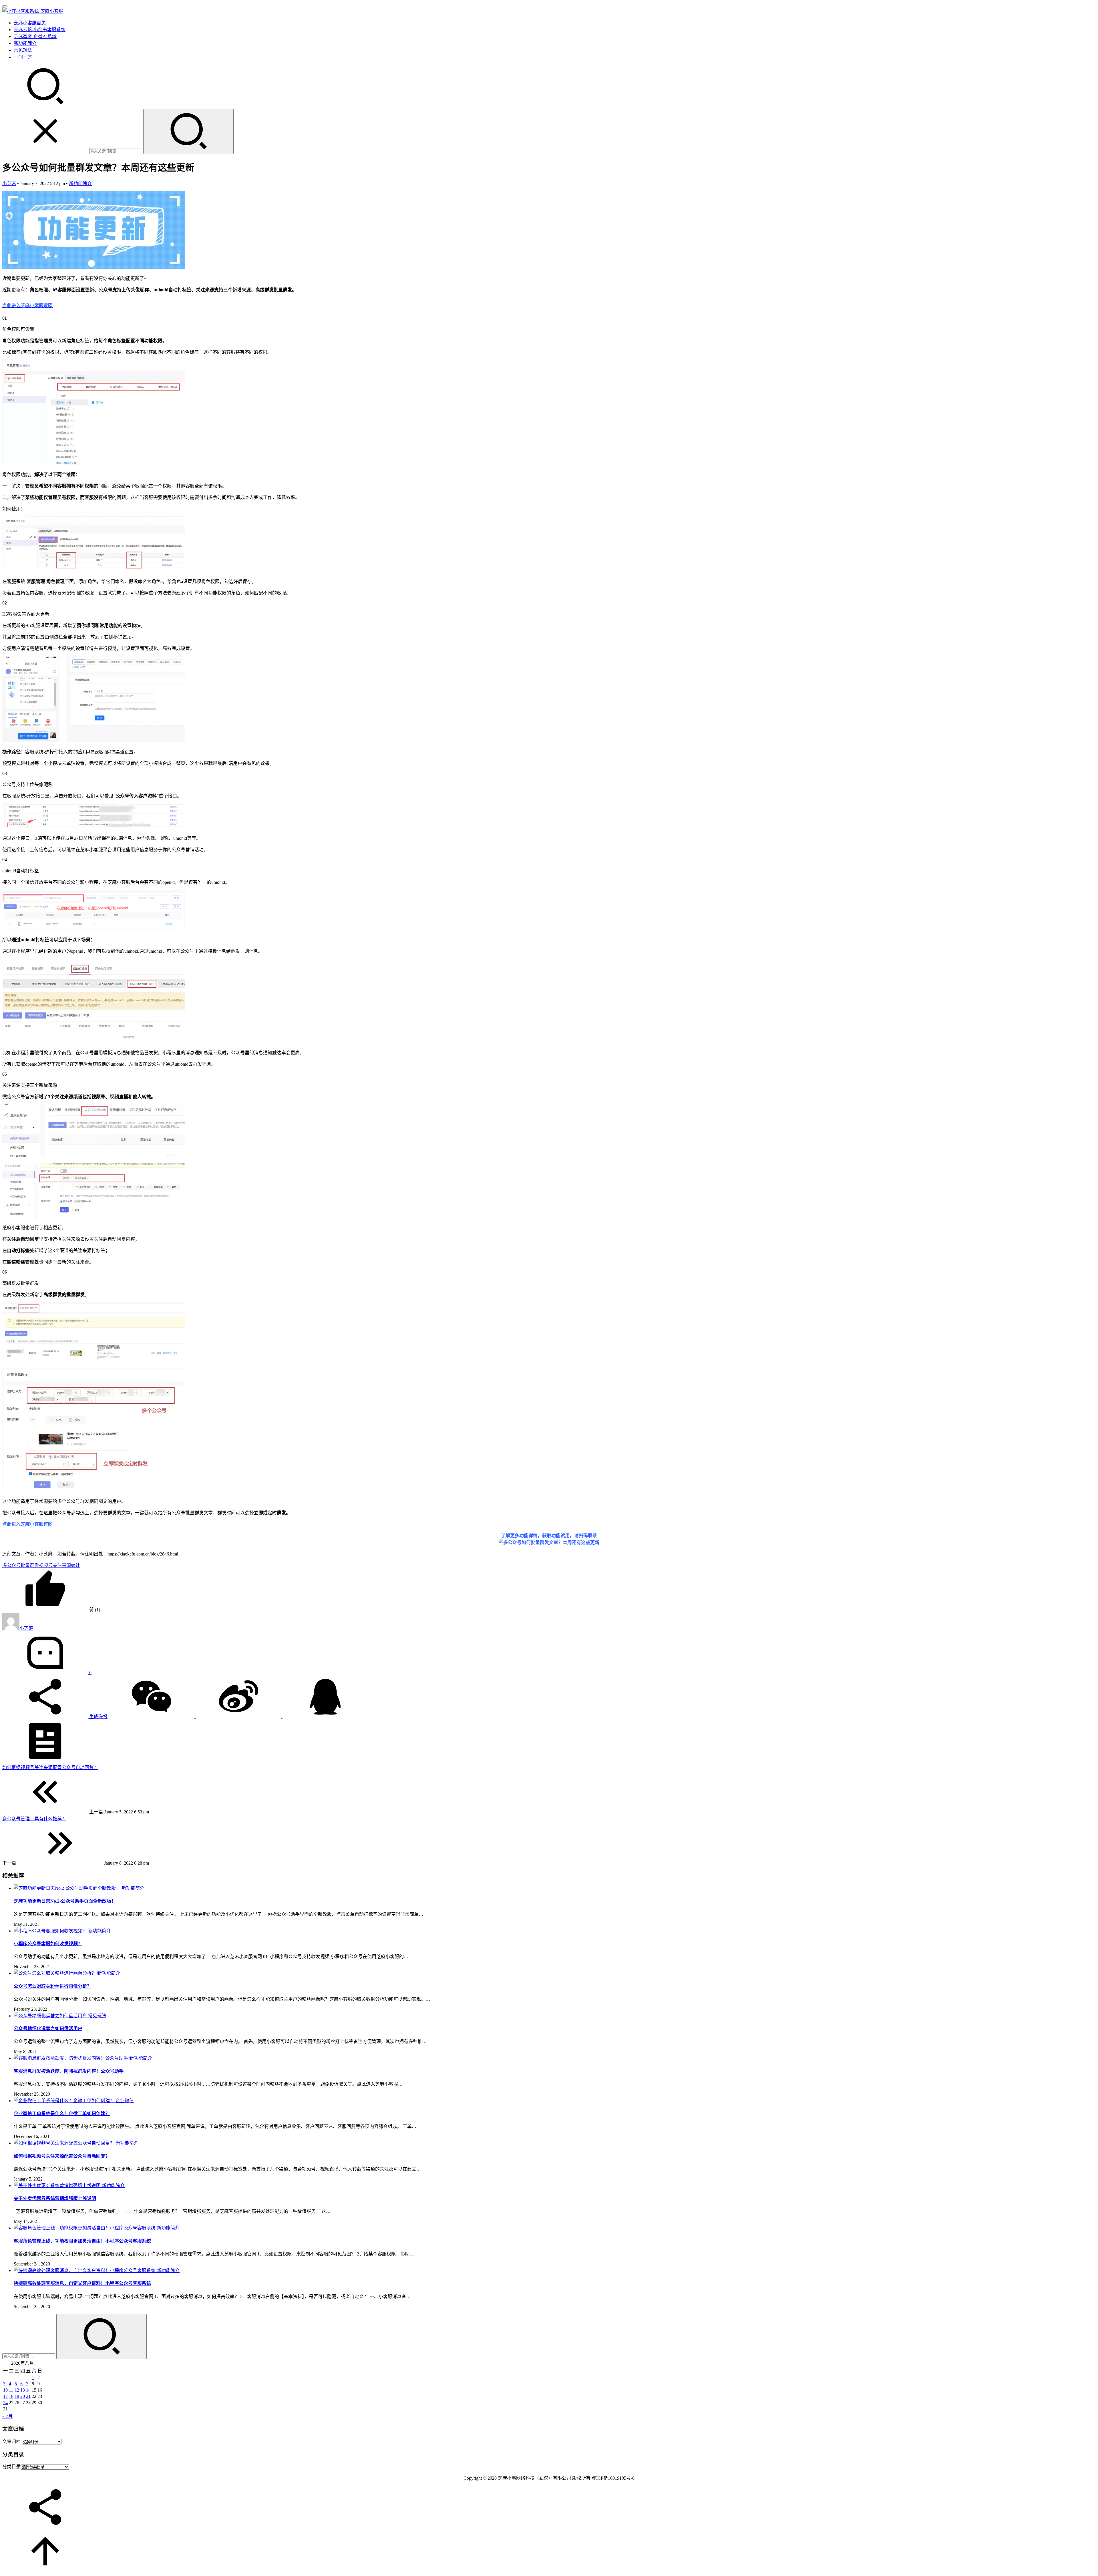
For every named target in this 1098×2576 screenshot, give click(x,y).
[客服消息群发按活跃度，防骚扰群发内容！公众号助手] (71, 2058)
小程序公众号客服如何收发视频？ (48, 1944)
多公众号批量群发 (21, 1565)
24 (5, 2403)
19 (17, 2396)
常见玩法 (23, 50)
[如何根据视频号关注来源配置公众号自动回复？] (65, 2143)
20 (23, 2396)
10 (5, 2390)
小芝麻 (9, 183)
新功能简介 (25, 43)
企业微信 (125, 2101)
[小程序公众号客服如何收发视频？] (51, 1931)
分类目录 (11, 2467)
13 (23, 2390)
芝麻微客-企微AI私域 (35, 36)
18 (11, 2396)
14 (28, 2390)
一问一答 (23, 57)
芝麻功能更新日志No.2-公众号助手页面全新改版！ (65, 1901)
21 (28, 2396)
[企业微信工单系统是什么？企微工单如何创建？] (65, 2101)
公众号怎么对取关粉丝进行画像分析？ (53, 1986)
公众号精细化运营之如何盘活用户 (48, 2029)
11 (11, 2390)
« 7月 (7, 2416)
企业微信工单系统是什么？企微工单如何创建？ (62, 2113)
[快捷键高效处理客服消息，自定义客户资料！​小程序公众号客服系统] (85, 2270)
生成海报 (98, 1717)
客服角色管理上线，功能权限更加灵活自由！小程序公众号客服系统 (82, 2241)
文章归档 (11, 2441)
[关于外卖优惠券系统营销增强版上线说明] (58, 2186)
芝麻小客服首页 (30, 23)
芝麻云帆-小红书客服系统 (40, 30)
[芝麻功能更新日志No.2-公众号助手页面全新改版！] (68, 1888)
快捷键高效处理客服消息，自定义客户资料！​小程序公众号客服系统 (82, 2283)
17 (5, 2396)
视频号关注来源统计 (59, 1565)
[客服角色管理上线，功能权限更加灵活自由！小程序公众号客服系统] (85, 2228)
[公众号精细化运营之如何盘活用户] (51, 2016)
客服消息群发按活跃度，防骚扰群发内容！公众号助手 (69, 2071)
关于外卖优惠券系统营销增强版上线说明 (55, 2198)
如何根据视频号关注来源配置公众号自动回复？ (62, 2156)
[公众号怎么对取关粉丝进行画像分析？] (55, 1973)
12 (17, 2390)
